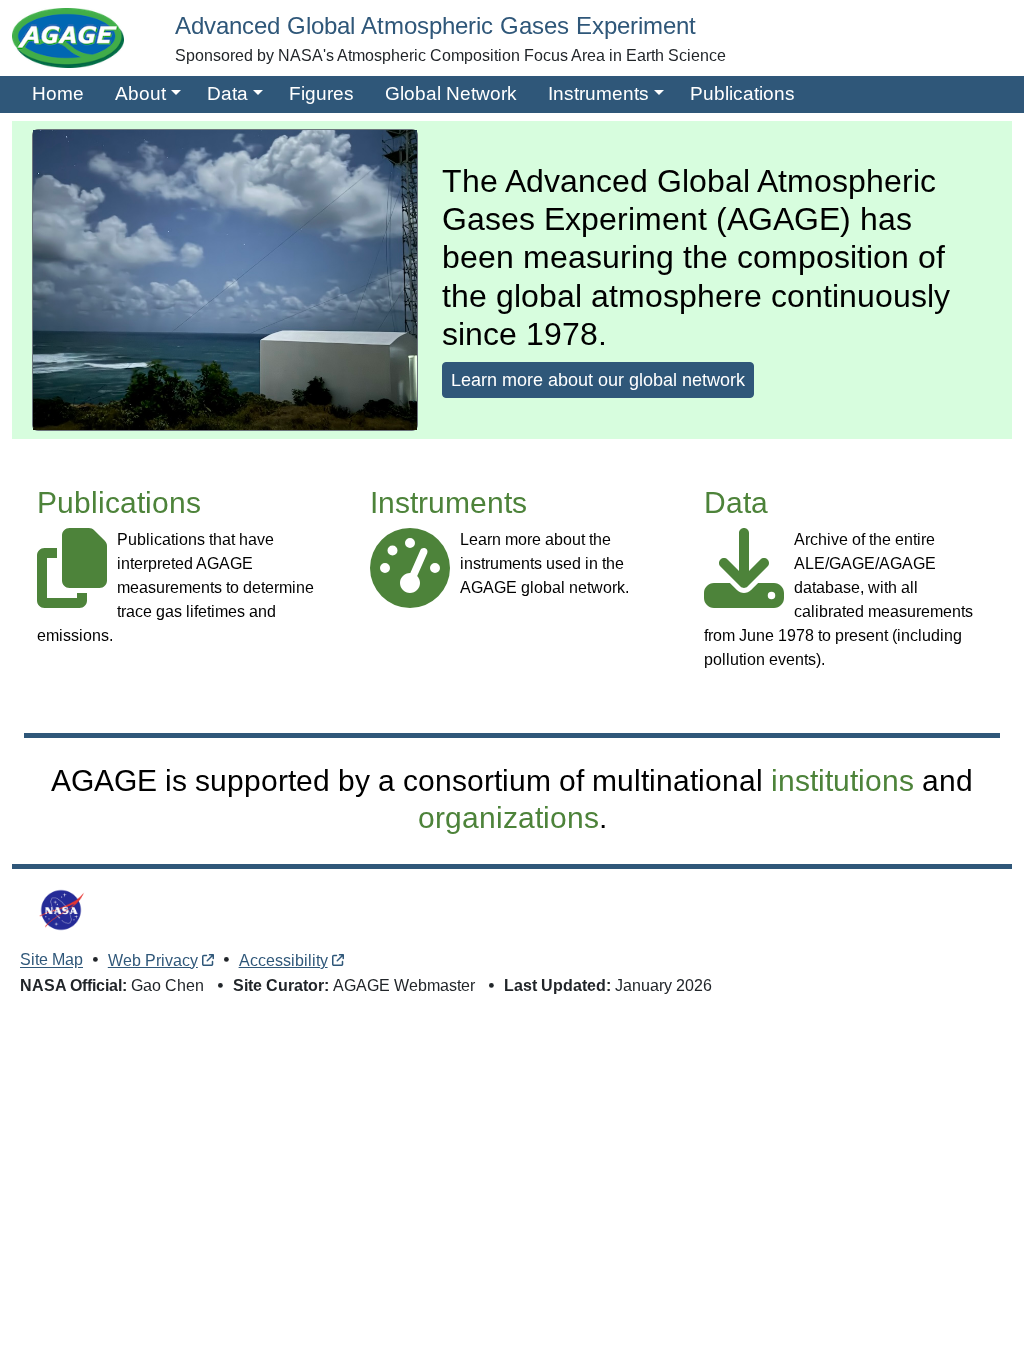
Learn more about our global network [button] (598, 380)
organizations (508, 817)
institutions (842, 780)
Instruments (598, 93)
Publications (742, 93)
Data (227, 93)
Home (58, 93)
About (140, 93)
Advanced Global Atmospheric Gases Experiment (435, 25)
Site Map (51, 960)
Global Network (451, 93)
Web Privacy (153, 960)
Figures (321, 93)
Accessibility (283, 960)
